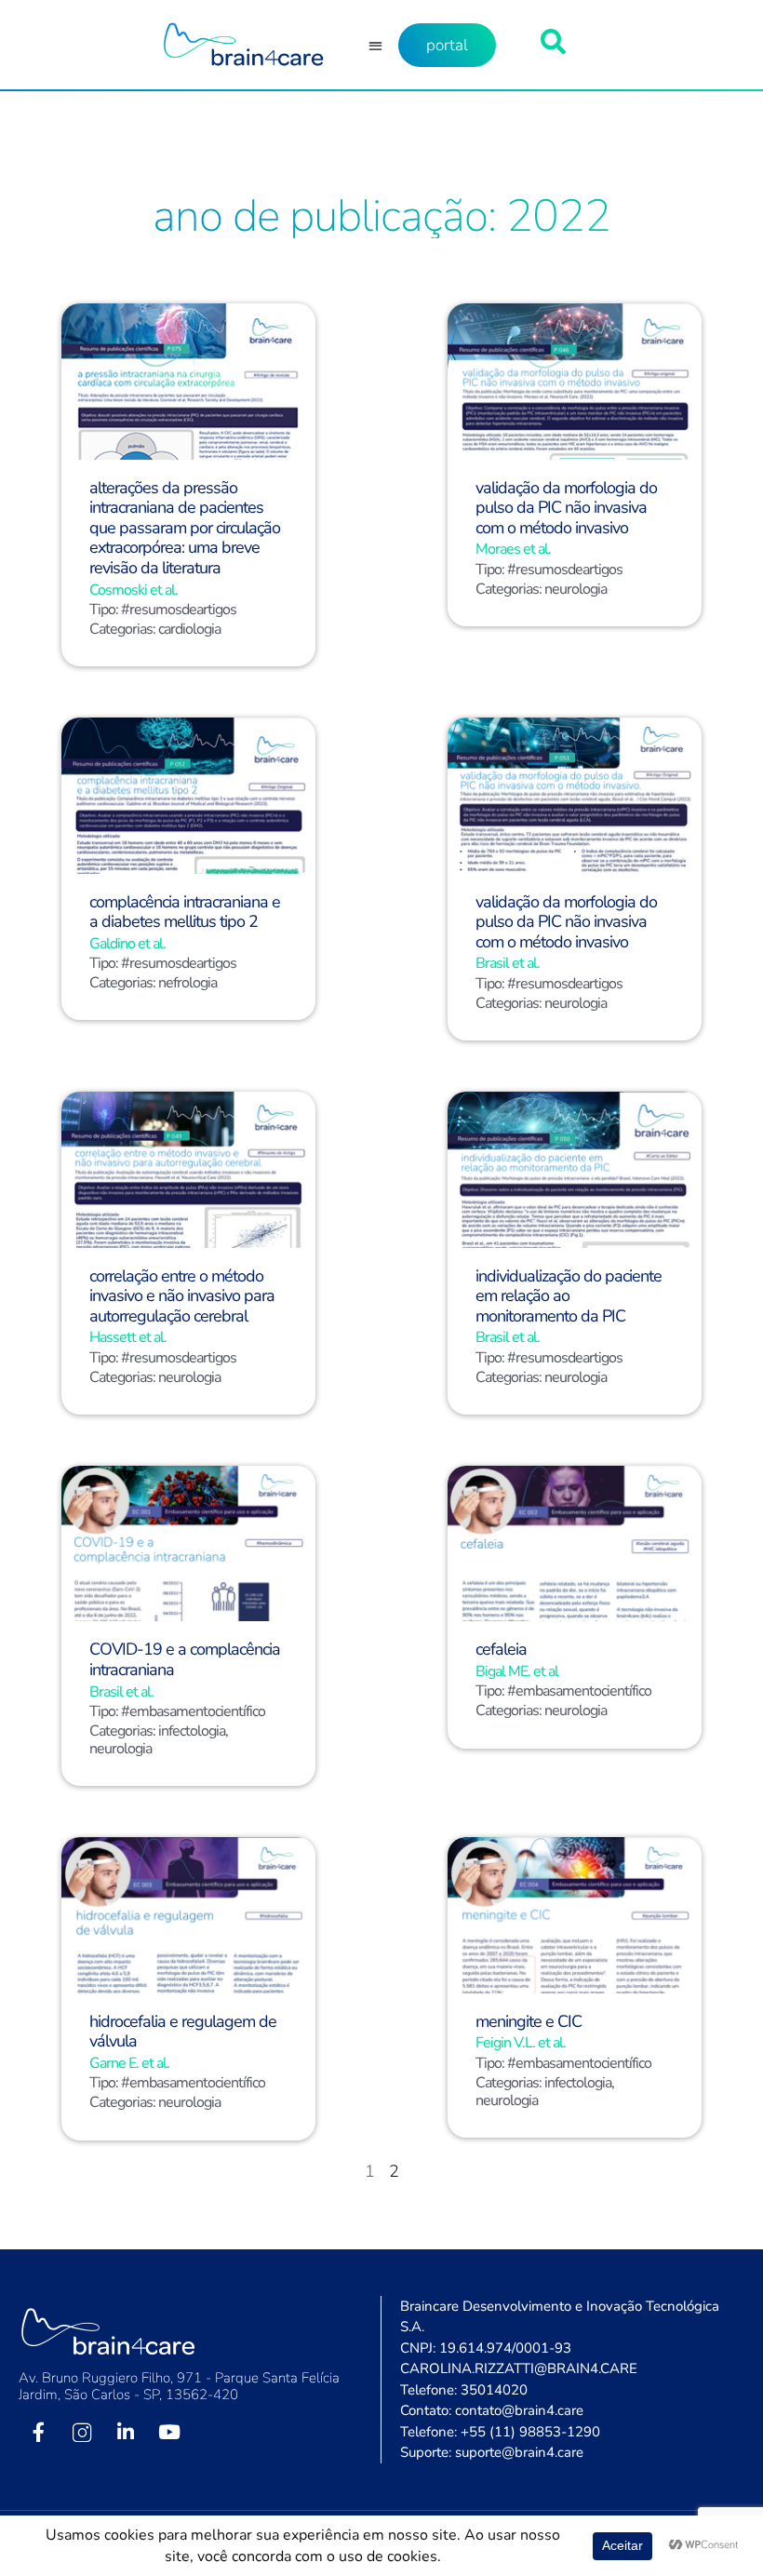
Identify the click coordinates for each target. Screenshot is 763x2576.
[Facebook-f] (38, 2432)
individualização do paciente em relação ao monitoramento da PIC (569, 1296)
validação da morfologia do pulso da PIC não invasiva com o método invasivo (566, 508)
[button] (375, 45)
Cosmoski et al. (134, 590)
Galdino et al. (127, 944)
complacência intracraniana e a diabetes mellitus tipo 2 (185, 912)
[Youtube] (169, 2432)
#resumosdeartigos (179, 610)
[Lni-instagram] (82, 2432)
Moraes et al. (513, 549)
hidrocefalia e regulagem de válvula (183, 2032)
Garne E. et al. (129, 2063)
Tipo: (105, 610)
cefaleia (501, 1649)
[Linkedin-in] (126, 2432)
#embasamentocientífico (193, 1711)
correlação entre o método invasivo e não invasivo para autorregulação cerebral (182, 1296)
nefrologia (187, 983)
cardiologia (189, 629)
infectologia (192, 1731)
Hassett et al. (128, 1337)
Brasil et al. (508, 963)
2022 (558, 216)
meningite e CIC (529, 2021)
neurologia (576, 589)
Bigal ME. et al (517, 1671)
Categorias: (124, 629)
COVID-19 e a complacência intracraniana (185, 1659)
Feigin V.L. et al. (521, 2043)
